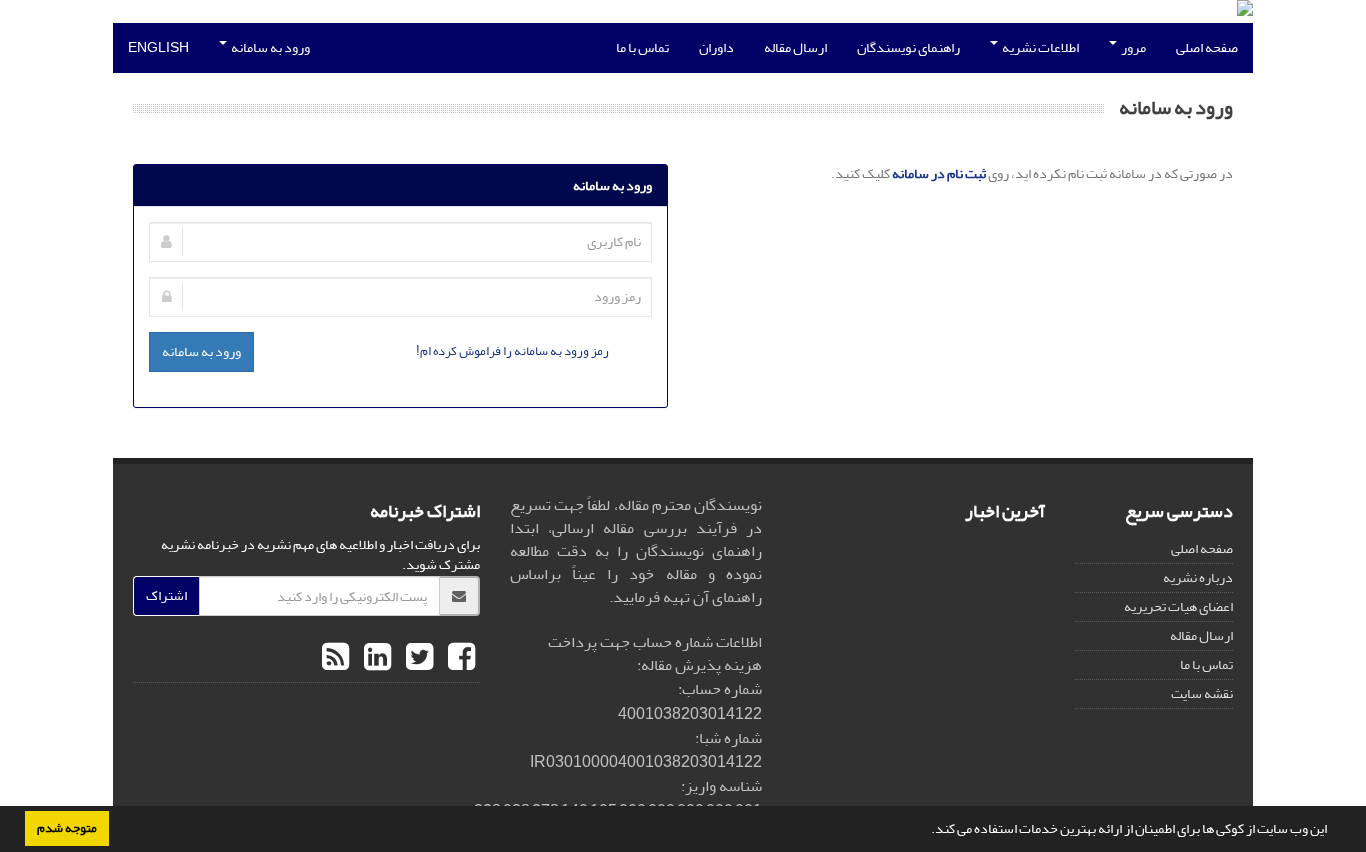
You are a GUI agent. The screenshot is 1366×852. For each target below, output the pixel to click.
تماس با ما (642, 47)
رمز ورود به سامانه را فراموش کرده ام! (512, 350)
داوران (716, 47)
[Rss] (335, 658)
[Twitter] (417, 658)
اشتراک (166, 595)
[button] (926, 831)
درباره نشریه (1198, 577)
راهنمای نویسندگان (908, 47)
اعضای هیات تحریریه (1178, 606)
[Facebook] (459, 658)
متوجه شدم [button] (67, 828)
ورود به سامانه (269, 47)
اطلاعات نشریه (1039, 47)
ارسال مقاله (795, 47)
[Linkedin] (375, 658)
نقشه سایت (1202, 693)
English (158, 47)
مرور (1132, 47)
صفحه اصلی (1207, 47)
